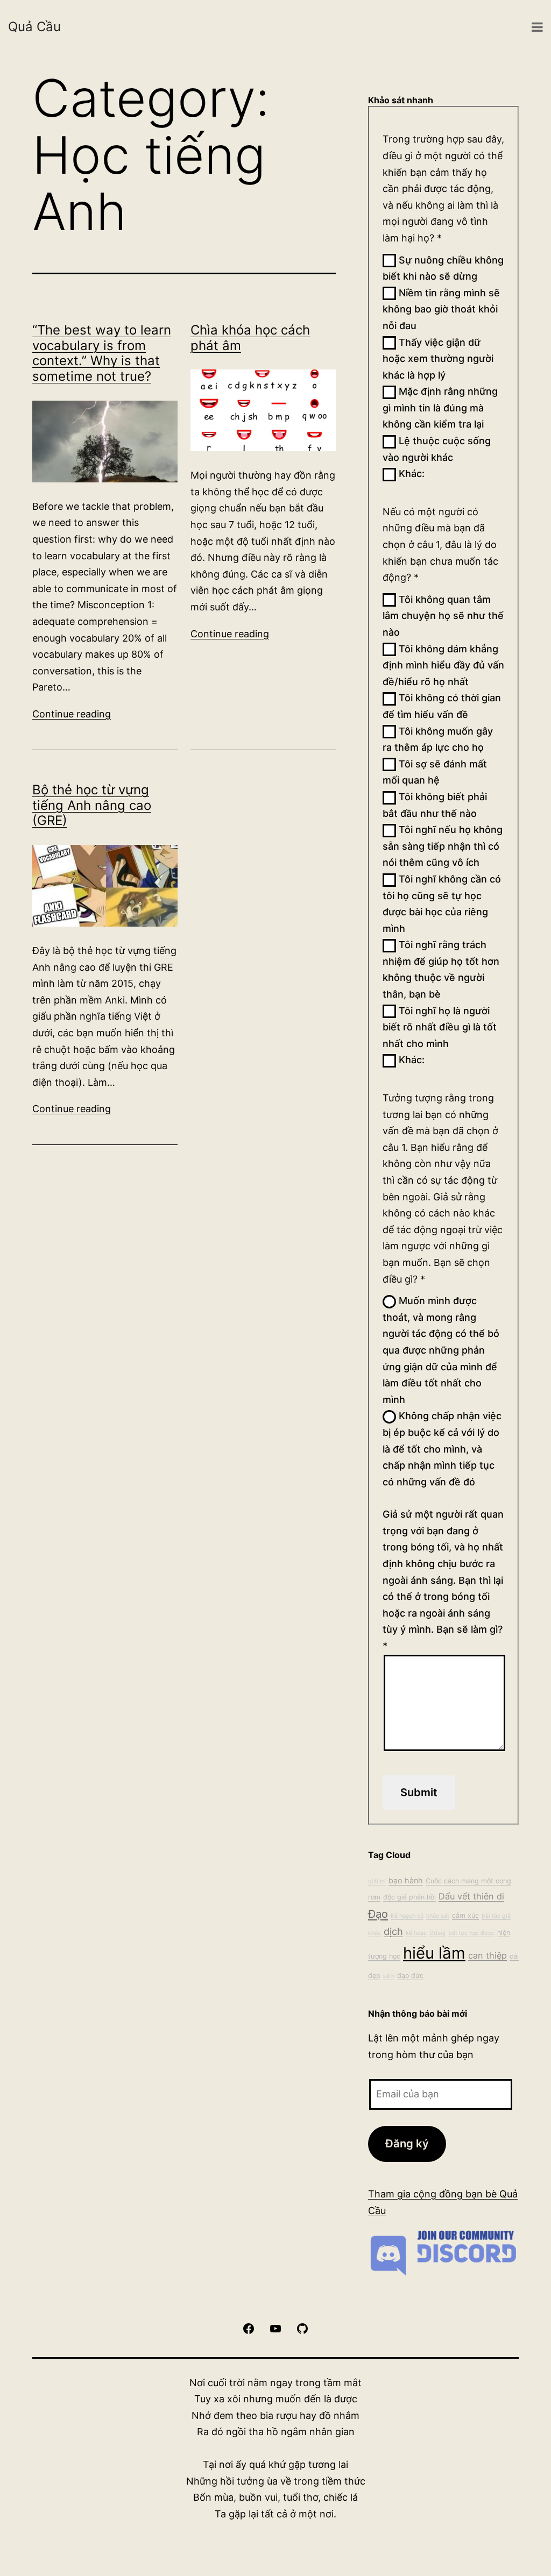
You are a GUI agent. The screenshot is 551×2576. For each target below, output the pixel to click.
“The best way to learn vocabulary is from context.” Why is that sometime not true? (102, 353)
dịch (393, 1931)
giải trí (377, 1881)
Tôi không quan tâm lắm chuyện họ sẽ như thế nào (443, 616)
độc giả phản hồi (409, 1897)
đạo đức (410, 1976)
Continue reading (72, 714)
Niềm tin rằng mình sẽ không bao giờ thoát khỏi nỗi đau (441, 309)
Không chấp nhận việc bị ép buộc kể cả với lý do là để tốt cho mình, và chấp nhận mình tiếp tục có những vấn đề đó (442, 1449)
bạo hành (406, 1880)
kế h (389, 1976)
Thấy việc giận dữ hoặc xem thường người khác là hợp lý (438, 359)
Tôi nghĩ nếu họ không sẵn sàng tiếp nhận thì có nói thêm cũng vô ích (443, 846)
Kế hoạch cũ (407, 1916)
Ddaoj (437, 1933)
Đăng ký (407, 2143)
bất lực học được (471, 1933)
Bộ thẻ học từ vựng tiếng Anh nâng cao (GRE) (92, 805)
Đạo (378, 1914)
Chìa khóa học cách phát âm (250, 338)
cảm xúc (465, 1915)
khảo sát (438, 1916)
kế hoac (416, 1933)
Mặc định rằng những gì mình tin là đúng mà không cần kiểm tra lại (440, 408)
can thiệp (488, 1955)
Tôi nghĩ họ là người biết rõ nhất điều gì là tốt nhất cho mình (440, 1027)
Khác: (410, 474)
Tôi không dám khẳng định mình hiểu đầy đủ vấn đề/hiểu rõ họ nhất (443, 665)
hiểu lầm (434, 1953)
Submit (419, 1792)
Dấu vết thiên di (471, 1896)
